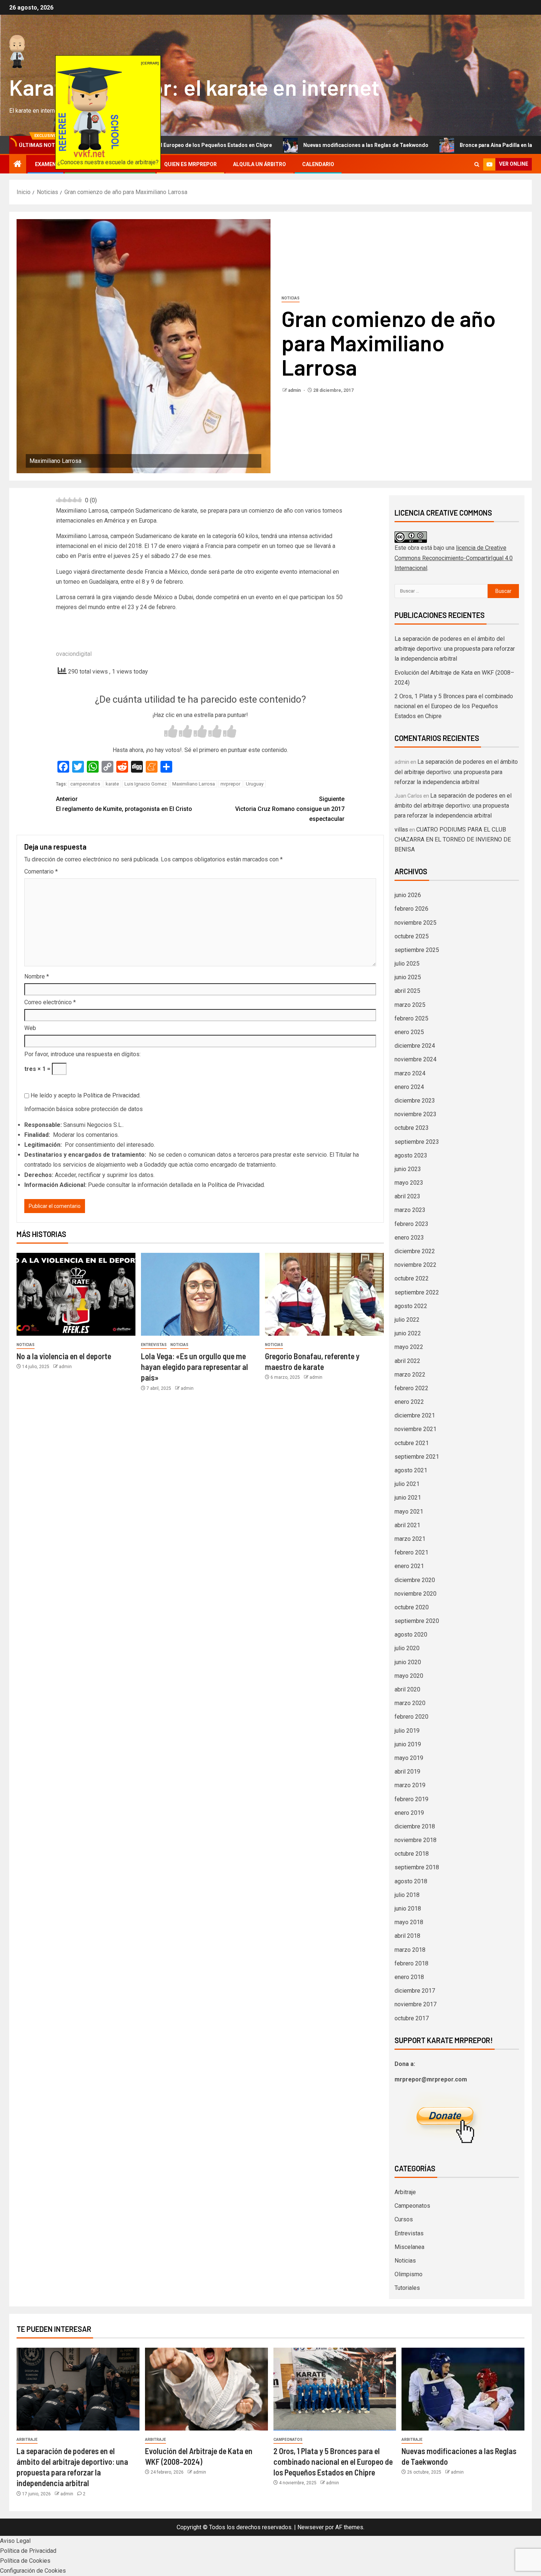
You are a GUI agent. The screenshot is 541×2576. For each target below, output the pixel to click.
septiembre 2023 (417, 1142)
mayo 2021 (409, 1512)
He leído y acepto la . (85, 1095)
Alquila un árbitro (259, 164)
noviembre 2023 (416, 1114)
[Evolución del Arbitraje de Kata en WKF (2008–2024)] (206, 2389)
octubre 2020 (412, 1607)
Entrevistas (154, 1345)
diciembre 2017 (415, 1991)
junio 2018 (408, 1909)
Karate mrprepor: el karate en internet (194, 87)
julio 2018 (407, 1895)
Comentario (41, 871)
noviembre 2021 (416, 1429)
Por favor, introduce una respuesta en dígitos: (82, 1054)
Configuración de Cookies (33, 2571)
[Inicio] (18, 165)
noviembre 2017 (416, 2004)
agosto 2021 (411, 1470)
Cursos (404, 2219)
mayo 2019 (409, 1758)
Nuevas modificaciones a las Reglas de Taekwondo (264, 145)
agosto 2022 (411, 1306)
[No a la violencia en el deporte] (76, 1294)
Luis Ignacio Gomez (146, 784)
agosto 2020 (411, 1635)
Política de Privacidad (111, 1095)
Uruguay (255, 784)
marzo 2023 (410, 1210)
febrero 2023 (411, 1224)
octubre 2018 (412, 1854)
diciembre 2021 (415, 1415)
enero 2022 (409, 1402)
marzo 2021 (410, 1539)
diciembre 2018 (415, 1826)
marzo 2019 (410, 1785)
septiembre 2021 (417, 1457)
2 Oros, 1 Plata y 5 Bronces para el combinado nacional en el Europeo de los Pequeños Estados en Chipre (454, 706)
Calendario (318, 164)
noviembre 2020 (416, 1594)
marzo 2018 (410, 1950)
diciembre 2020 (415, 1580)
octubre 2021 (412, 1443)
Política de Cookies (25, 2561)
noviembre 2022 (416, 1265)
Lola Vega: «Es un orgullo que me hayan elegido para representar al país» (195, 1367)
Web (30, 1028)
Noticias (291, 298)
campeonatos (85, 784)
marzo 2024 (410, 1073)
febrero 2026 (411, 909)
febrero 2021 (411, 1552)
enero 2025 (409, 1032)
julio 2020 (407, 1648)
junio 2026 (408, 895)
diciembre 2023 (415, 1101)
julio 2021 (407, 1484)
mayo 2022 (409, 1347)
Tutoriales (407, 2288)
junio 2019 (408, 1744)
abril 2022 (407, 1361)
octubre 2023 (412, 1128)
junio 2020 (408, 1662)
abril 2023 (407, 1196)
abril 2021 (407, 1525)
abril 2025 (407, 991)
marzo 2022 (410, 1375)
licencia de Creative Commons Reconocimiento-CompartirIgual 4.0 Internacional (454, 558)
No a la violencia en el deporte (64, 1356)
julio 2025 (407, 964)
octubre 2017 (412, 2018)
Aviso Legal (15, 2541)
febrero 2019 (411, 1799)
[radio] (171, 732)
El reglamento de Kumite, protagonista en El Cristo (124, 804)
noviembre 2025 (416, 923)
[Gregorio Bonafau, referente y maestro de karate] (324, 1294)
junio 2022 (408, 1333)
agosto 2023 (411, 1155)
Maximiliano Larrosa (194, 784)
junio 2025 (408, 977)
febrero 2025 (411, 1018)
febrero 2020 (411, 1717)
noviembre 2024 (416, 1059)
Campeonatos (412, 2206)
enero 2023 (409, 1238)
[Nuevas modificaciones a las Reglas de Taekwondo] (463, 2389)
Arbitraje (405, 2192)
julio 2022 (407, 1320)
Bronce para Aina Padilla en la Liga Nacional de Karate (424, 145)
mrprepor (230, 784)
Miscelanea (409, 2247)
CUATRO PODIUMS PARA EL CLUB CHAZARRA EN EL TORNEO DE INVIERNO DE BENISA (453, 839)
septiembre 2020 (417, 1621)
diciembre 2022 (415, 1251)
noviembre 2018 (416, 1840)
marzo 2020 (410, 1703)
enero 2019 (409, 1813)
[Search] (477, 164)
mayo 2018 (409, 1922)
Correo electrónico (50, 1002)
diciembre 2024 (415, 1046)
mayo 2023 (409, 1183)
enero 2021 (409, 1566)
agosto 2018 (411, 1881)
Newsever (311, 2527)
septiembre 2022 (417, 1292)
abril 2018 (407, 1936)
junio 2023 (408, 1169)
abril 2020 (407, 1689)
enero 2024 (409, 1087)
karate (112, 784)
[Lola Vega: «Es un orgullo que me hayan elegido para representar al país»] (200, 1294)
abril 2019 (407, 1772)
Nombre (37, 976)
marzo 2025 (410, 1005)
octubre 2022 (412, 1278)
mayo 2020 (409, 1676)
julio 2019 (407, 1731)
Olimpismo (409, 2274)
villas (401, 830)
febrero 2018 (411, 1963)
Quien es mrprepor (190, 164)
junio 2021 (408, 1498)
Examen (45, 164)
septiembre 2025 (417, 950)
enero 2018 (409, 1977)
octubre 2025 (412, 936)
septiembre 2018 (417, 1867)
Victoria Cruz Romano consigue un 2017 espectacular (290, 809)
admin (295, 390)
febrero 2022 (411, 1388)
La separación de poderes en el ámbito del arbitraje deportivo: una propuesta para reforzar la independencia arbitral (455, 649)
